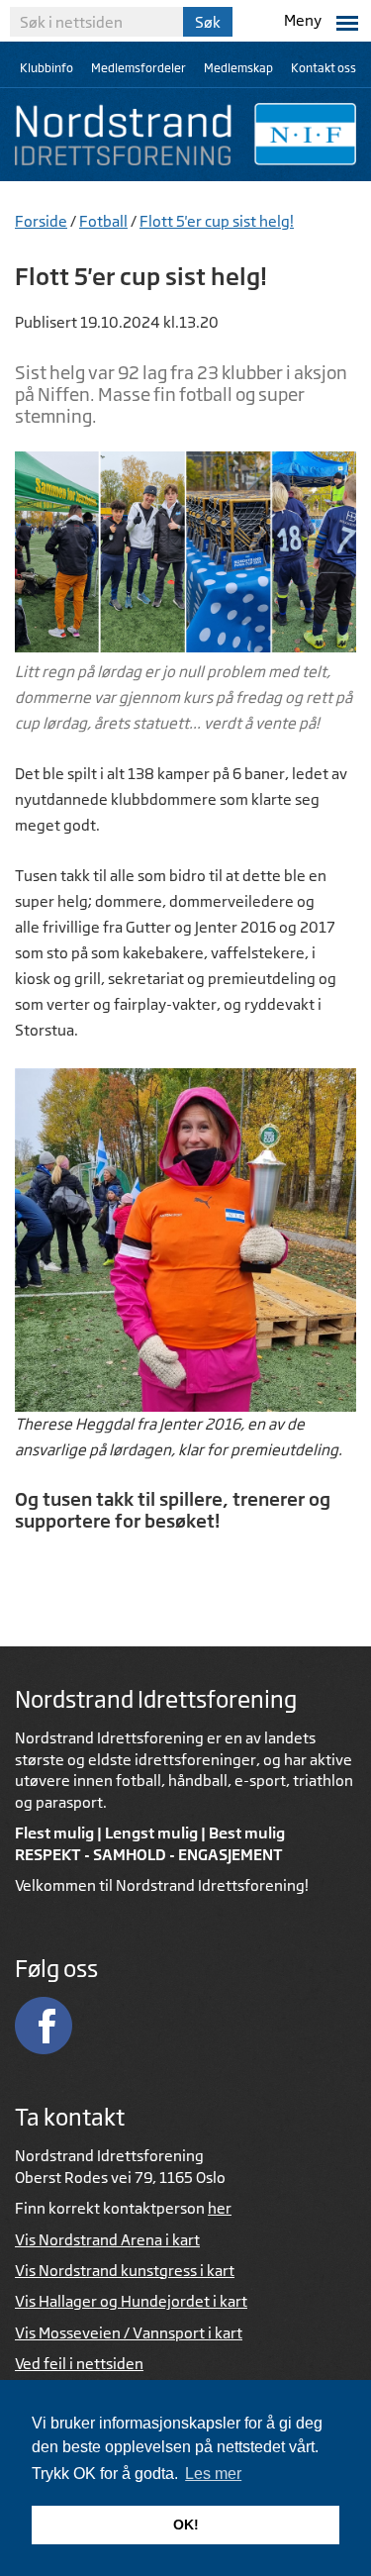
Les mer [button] (213, 2474)
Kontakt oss (324, 68)
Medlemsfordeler (139, 68)
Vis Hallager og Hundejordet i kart (131, 2301)
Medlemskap (238, 68)
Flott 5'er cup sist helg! (217, 221)
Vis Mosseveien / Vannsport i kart (129, 2333)
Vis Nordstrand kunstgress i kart (125, 2271)
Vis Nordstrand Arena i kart (107, 2240)
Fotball (103, 221)
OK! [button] (186, 2525)
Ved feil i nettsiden (79, 2364)
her (220, 2208)
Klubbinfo (46, 68)
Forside (41, 221)
